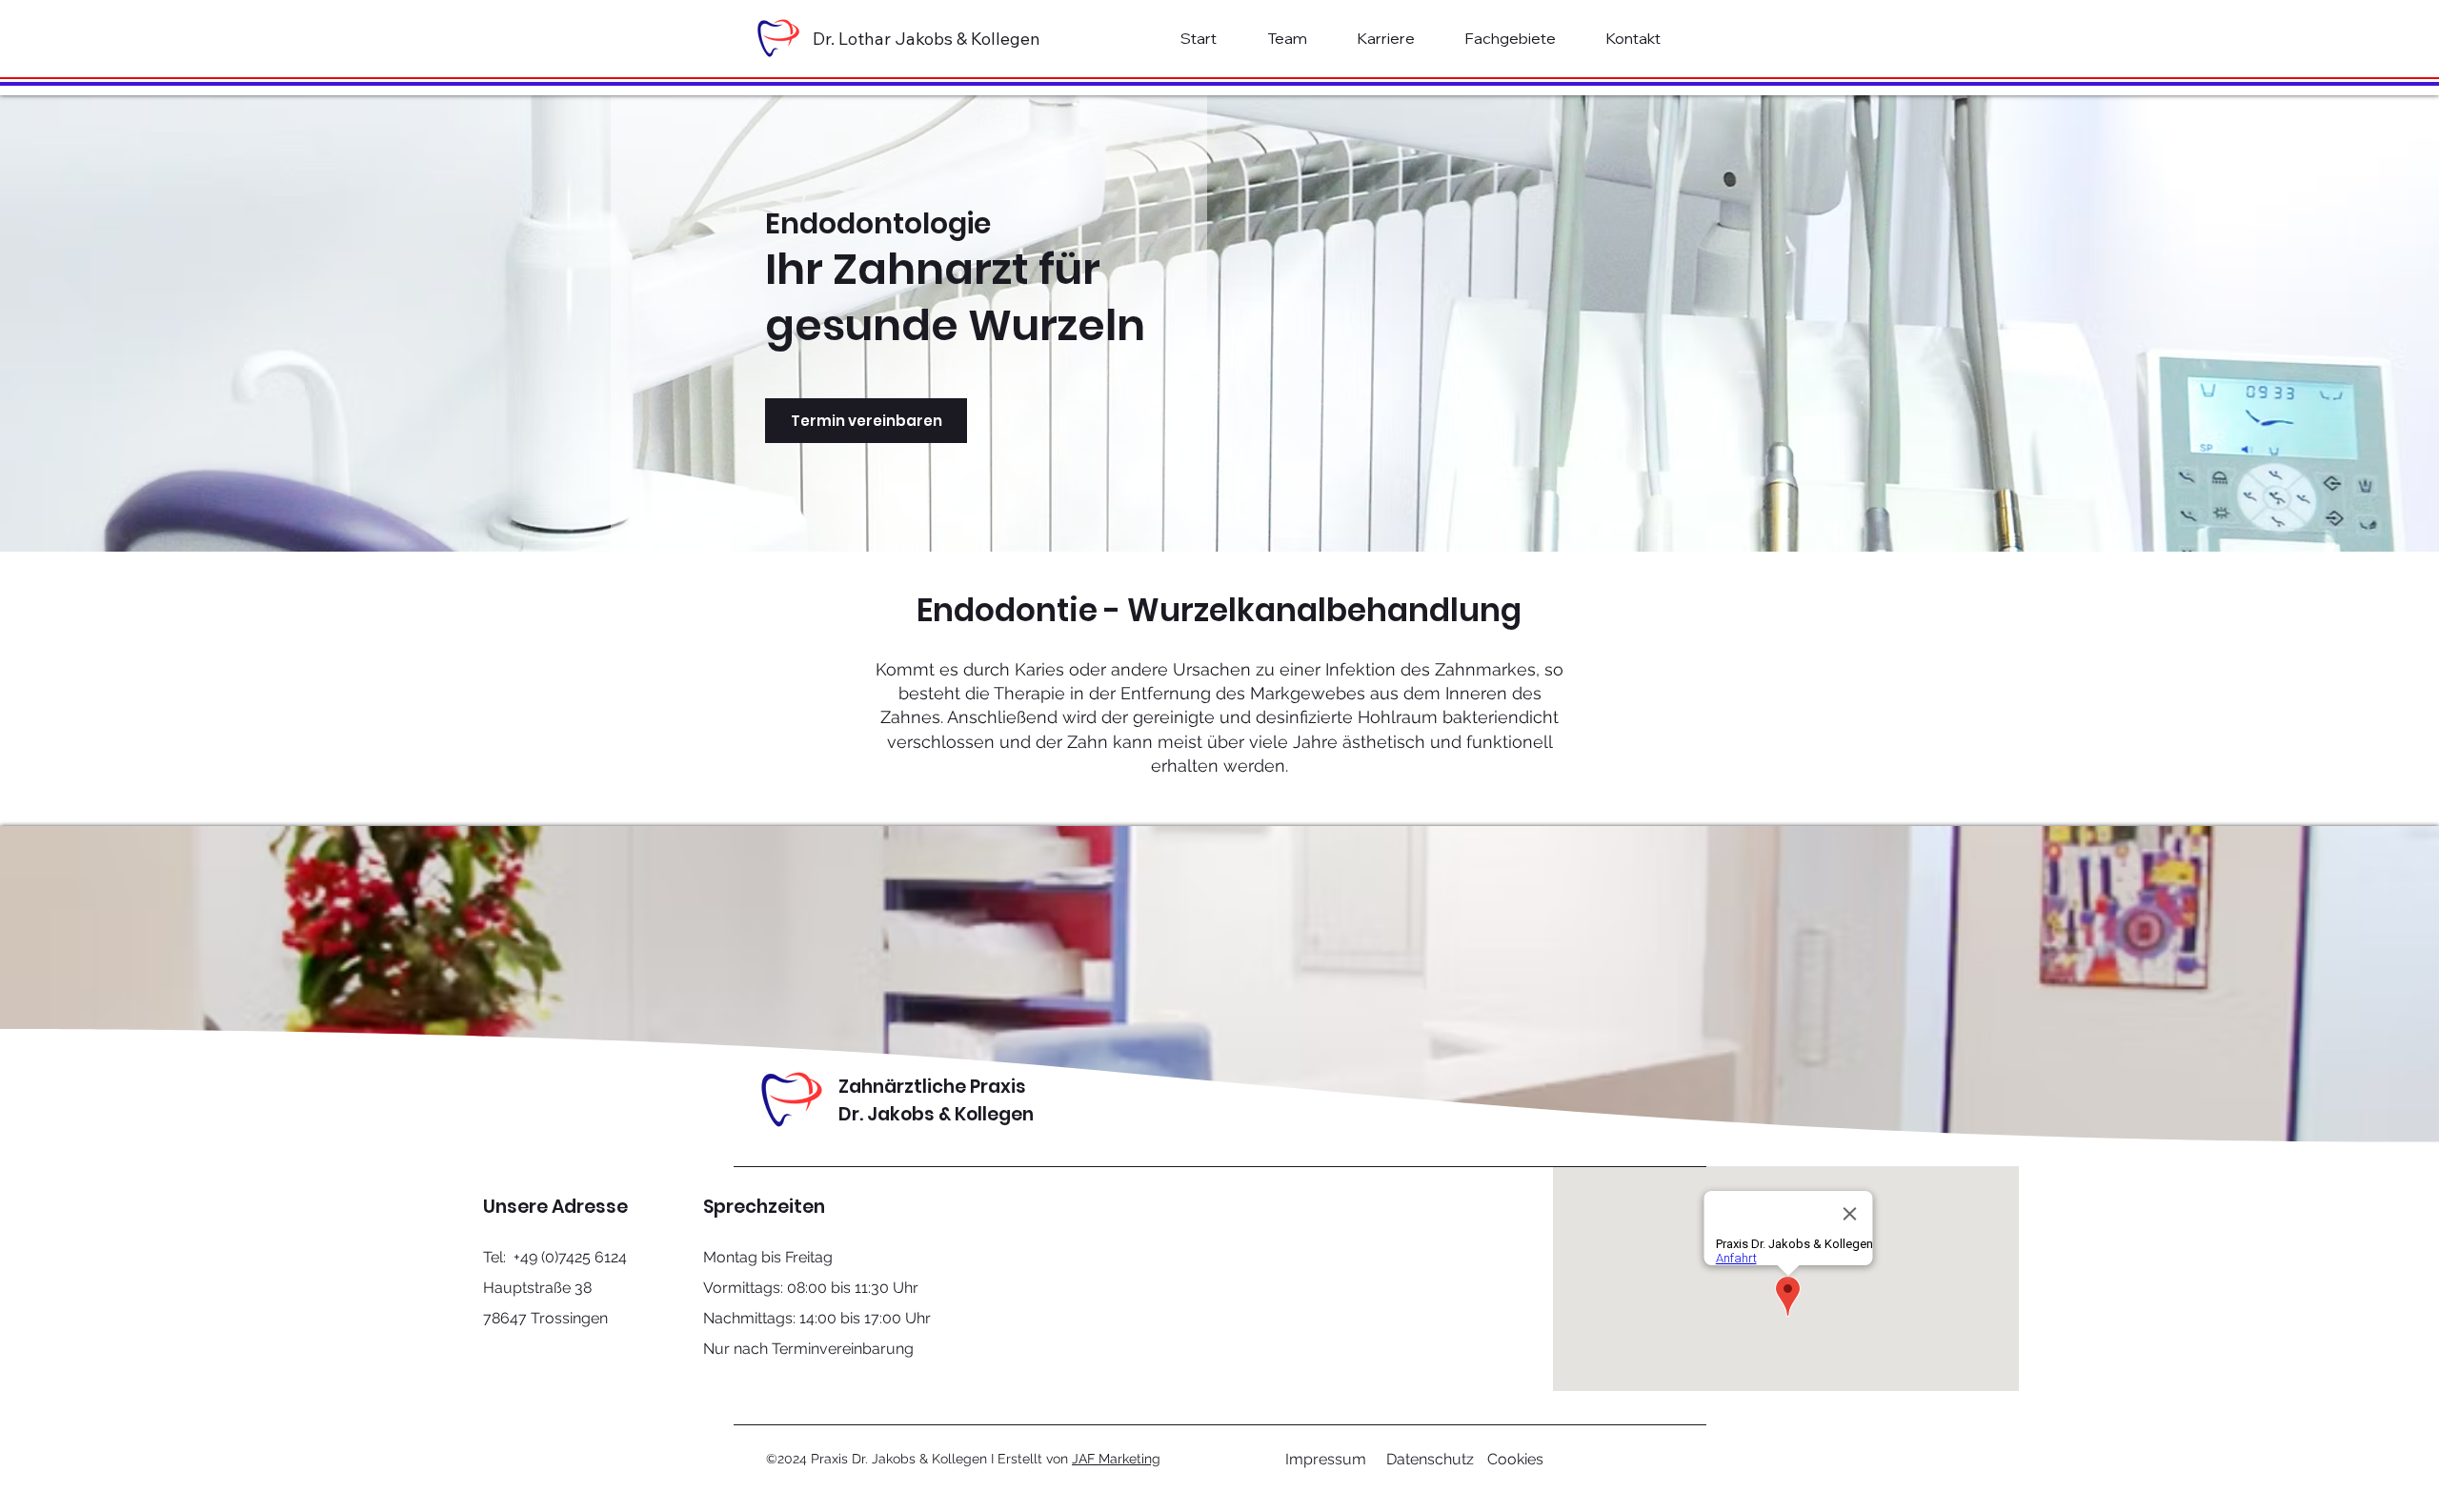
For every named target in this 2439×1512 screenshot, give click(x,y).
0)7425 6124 (586, 1257)
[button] (1510, 38)
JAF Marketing (1116, 1459)
